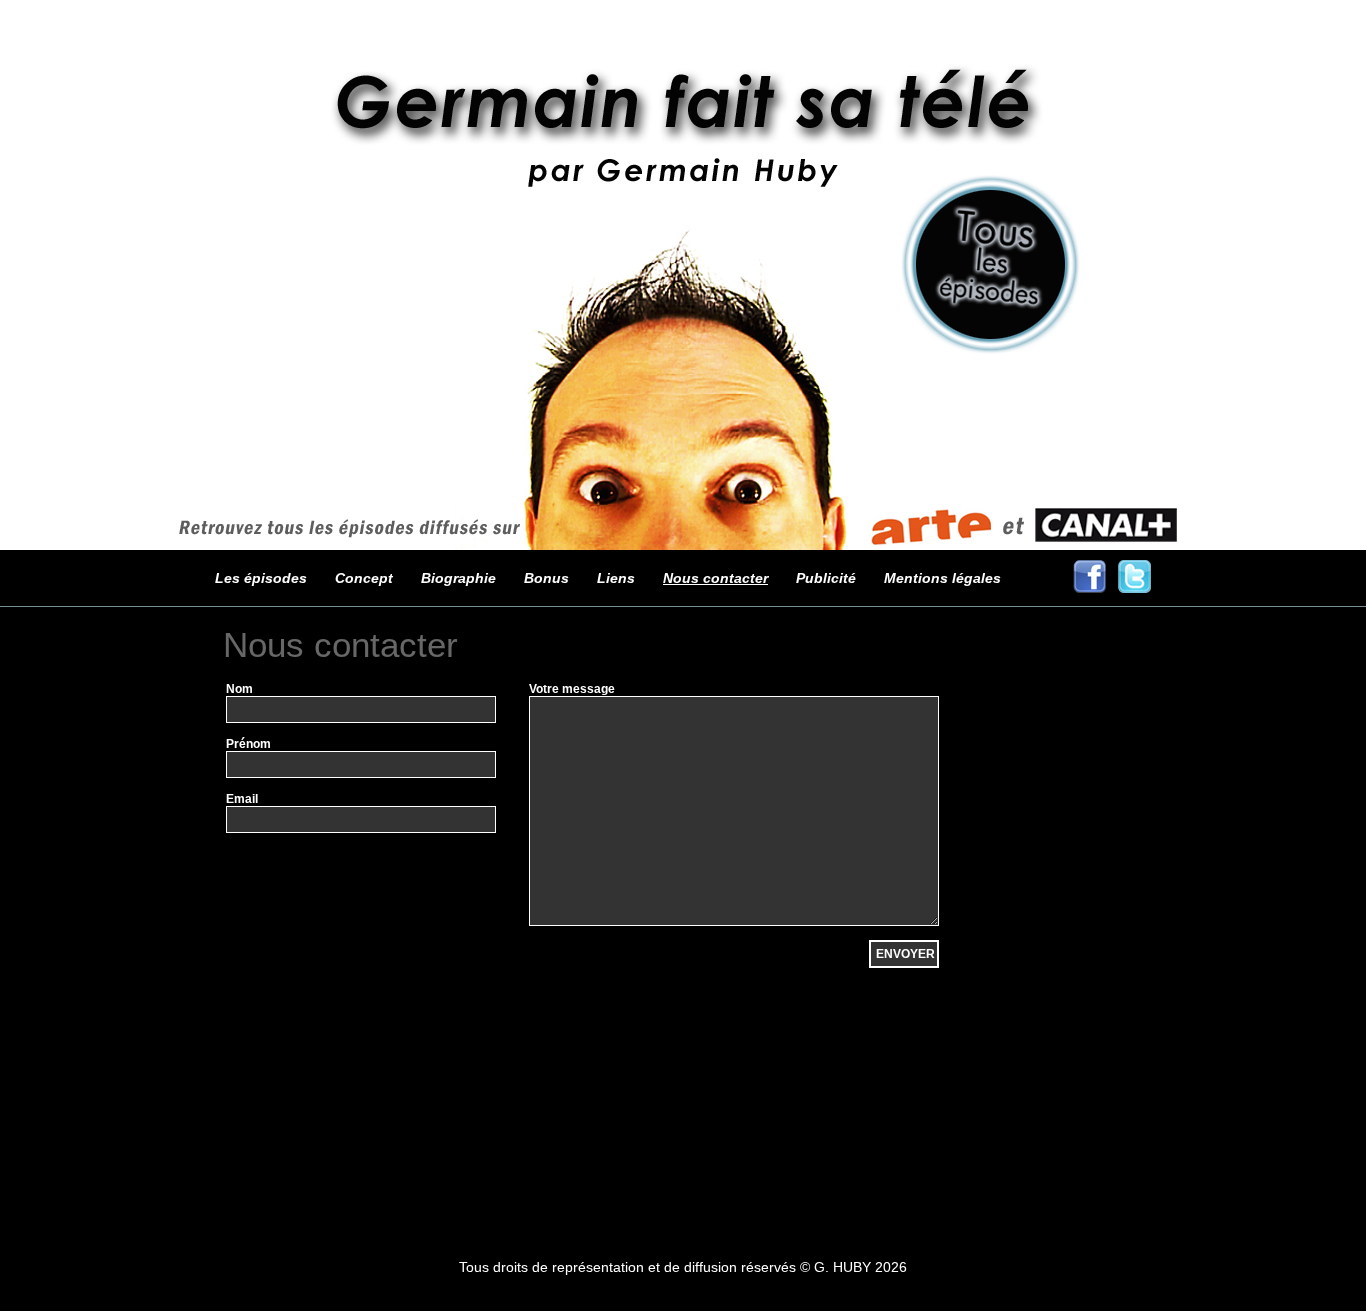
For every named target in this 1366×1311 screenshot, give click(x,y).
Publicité (826, 578)
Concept (364, 578)
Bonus (546, 578)
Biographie (458, 578)
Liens (616, 578)
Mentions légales (942, 578)
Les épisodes (261, 578)
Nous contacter (715, 578)
